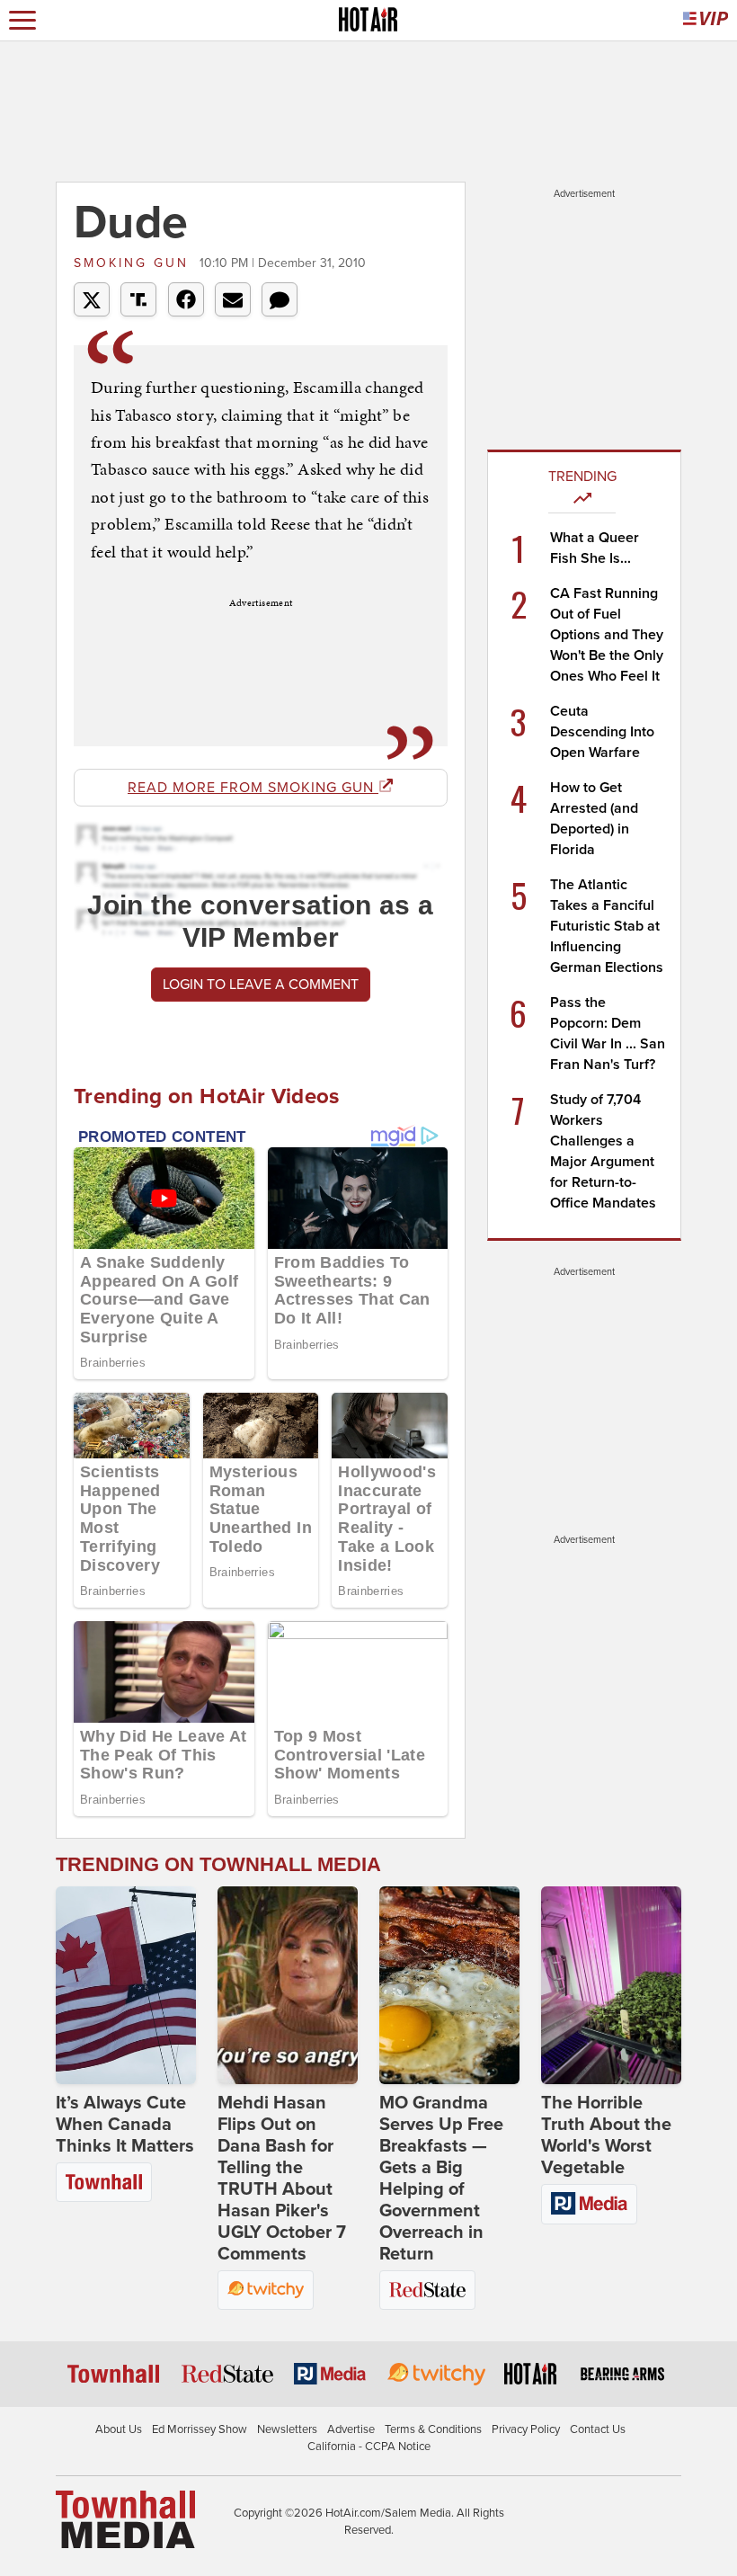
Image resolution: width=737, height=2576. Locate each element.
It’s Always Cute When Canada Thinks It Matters (125, 2125)
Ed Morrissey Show (200, 2429)
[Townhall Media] (125, 2518)
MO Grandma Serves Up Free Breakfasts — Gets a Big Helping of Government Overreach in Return (441, 2179)
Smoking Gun (134, 263)
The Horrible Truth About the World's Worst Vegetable (606, 2135)
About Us (119, 2429)
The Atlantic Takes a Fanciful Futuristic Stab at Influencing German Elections (607, 926)
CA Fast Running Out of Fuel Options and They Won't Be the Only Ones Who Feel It (607, 635)
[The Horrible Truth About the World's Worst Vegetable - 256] (611, 1985)
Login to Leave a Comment (261, 985)
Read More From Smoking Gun (253, 788)
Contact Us (598, 2429)
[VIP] (706, 20)
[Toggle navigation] (22, 20)
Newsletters (287, 2429)
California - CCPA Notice (369, 2447)
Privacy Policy (526, 2429)
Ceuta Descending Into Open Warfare (602, 732)
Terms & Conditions (433, 2429)
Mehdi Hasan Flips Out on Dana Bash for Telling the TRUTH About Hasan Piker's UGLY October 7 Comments (282, 2179)
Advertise (351, 2429)
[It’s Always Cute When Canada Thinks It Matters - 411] (126, 1985)
